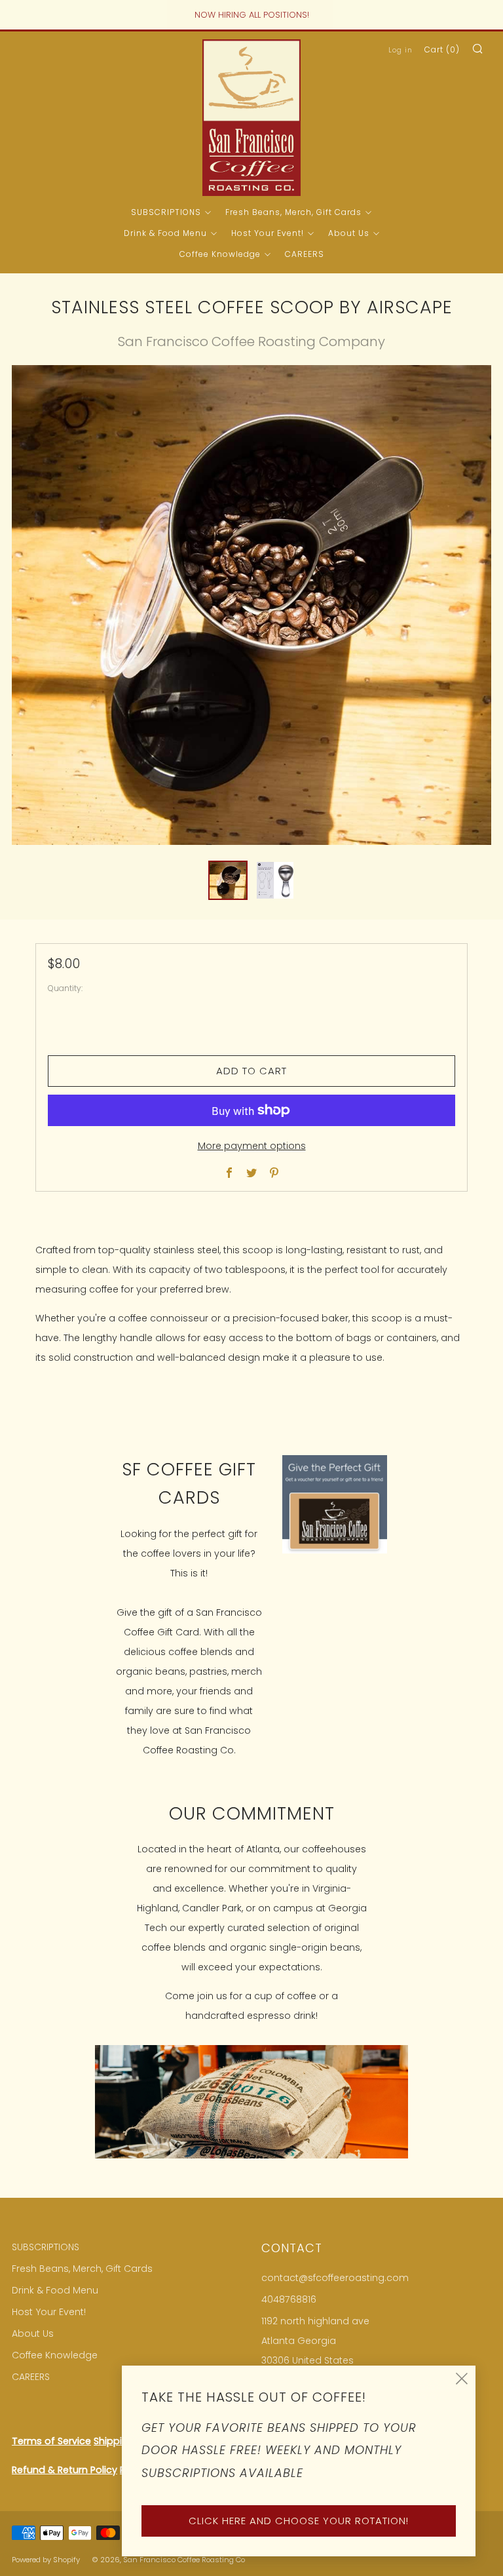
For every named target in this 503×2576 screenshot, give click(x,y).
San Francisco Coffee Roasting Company (251, 342)
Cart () (442, 49)
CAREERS (305, 254)
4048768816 (289, 2299)
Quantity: (65, 988)
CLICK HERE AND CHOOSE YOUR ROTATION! (299, 2521)
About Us (349, 233)
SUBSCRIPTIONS (166, 212)
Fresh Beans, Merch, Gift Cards (293, 212)
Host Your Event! (268, 233)
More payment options (252, 1146)
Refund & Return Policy (65, 2470)
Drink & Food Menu (165, 233)
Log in (401, 50)
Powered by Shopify (46, 2560)
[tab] (228, 880)
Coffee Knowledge (220, 254)
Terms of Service (51, 2441)
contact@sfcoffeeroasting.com (335, 2278)
